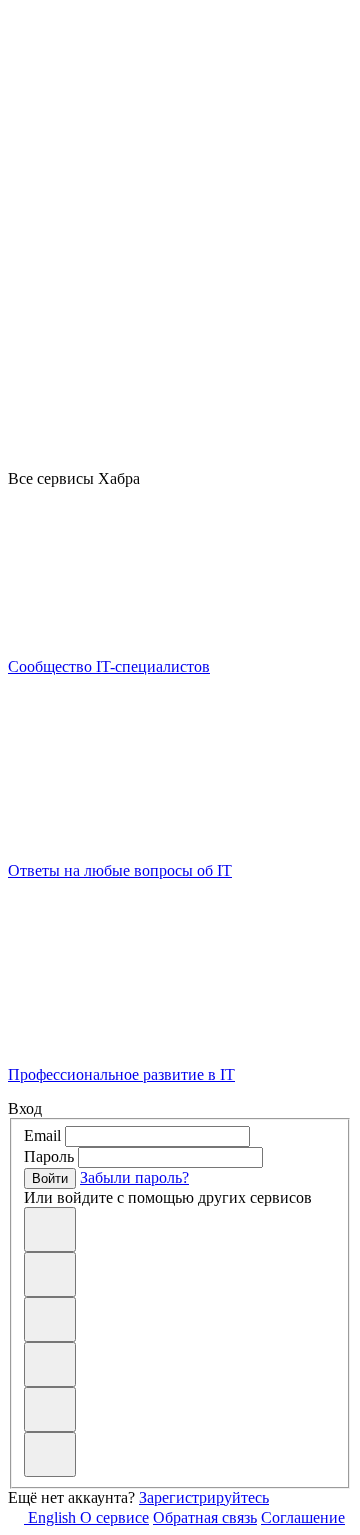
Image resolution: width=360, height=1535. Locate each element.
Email (42, 1135)
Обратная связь (205, 1517)
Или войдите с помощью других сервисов (168, 1197)
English (52, 1517)
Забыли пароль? (134, 1177)
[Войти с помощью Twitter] (50, 1409)
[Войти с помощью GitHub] (50, 1229)
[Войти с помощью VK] (50, 1274)
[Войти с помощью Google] (50, 1319)
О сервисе (114, 1517)
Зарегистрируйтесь (204, 1497)
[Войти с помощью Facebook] (50, 1364)
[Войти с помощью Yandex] (50, 1454)
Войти (50, 1178)
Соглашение (303, 1517)
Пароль (49, 1156)
